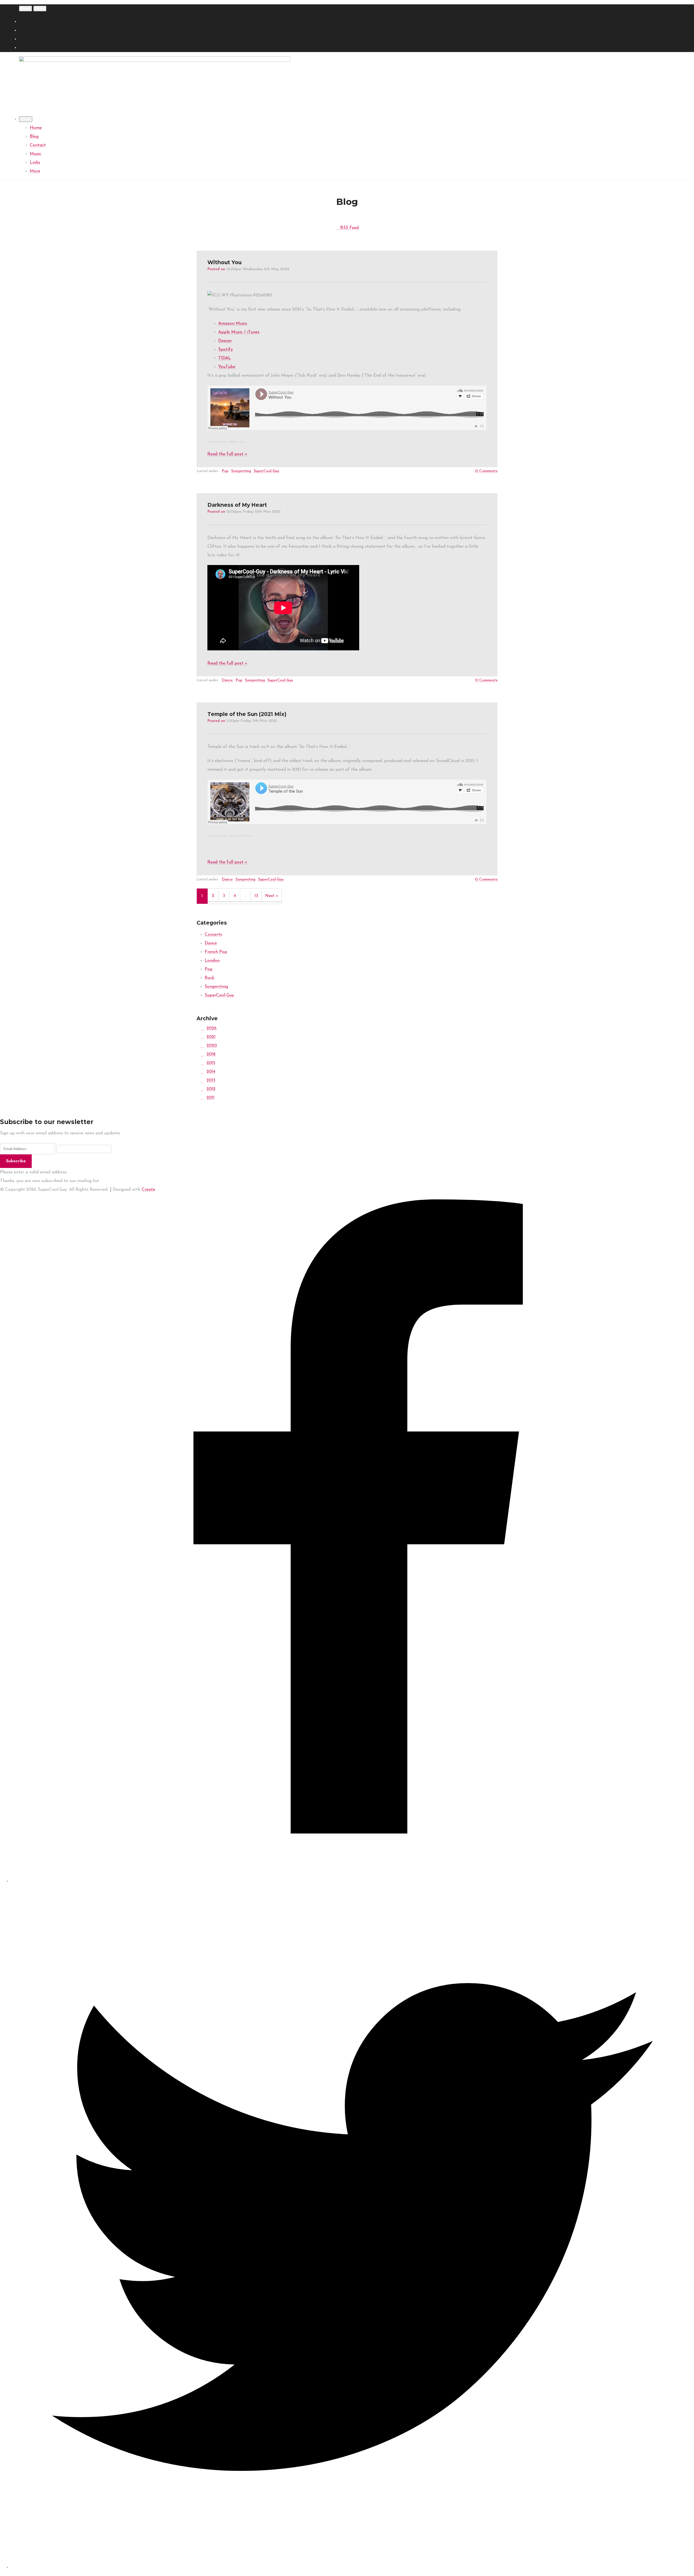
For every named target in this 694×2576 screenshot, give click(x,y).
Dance (227, 680)
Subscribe (16, 1161)
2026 (212, 1028)
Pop (225, 471)
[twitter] (352, 2567)
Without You (237, 442)
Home (36, 128)
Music (36, 154)
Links (35, 163)
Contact (38, 145)
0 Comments (486, 471)
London (212, 961)
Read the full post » (227, 454)
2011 (211, 1098)
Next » (272, 896)
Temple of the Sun (241, 836)
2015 (211, 1063)
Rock (209, 978)
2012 (211, 1089)
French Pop (216, 952)
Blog (34, 137)
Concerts (213, 935)
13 (256, 896)
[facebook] (352, 1881)
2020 (212, 1046)
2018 (211, 1054)
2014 (211, 1072)
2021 (211, 1037)
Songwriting (241, 471)
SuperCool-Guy (217, 442)
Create (148, 1190)
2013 (211, 1080)
